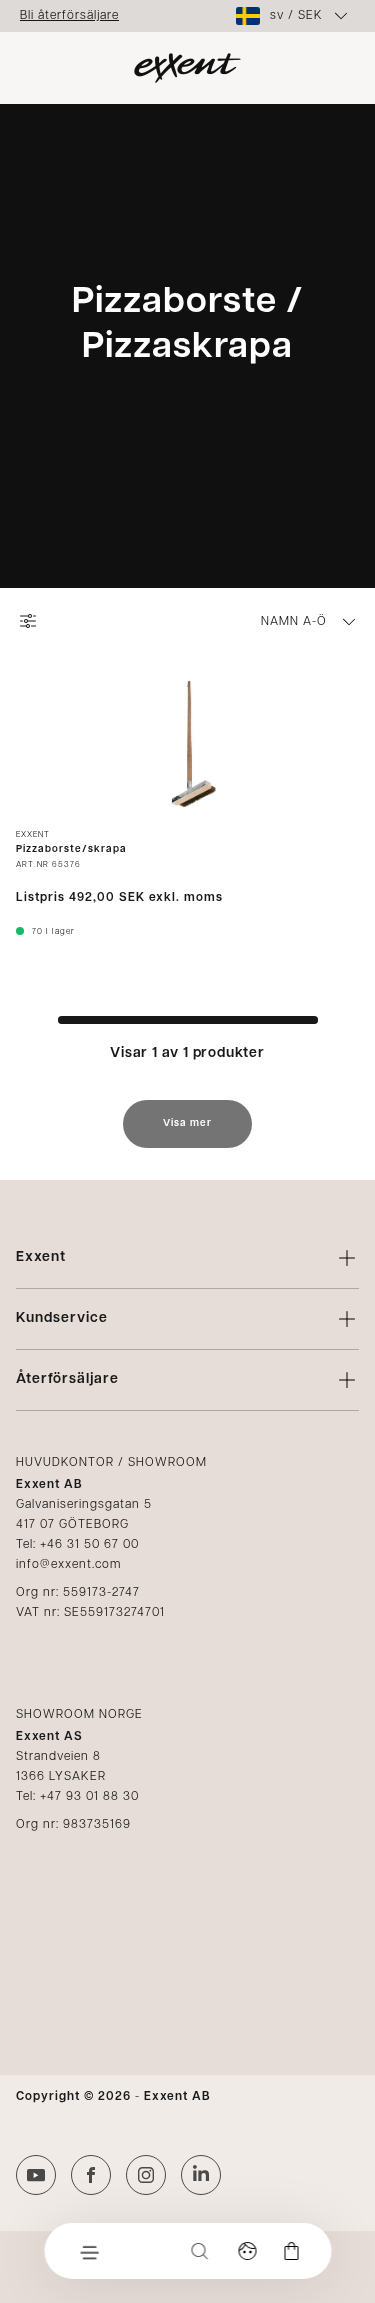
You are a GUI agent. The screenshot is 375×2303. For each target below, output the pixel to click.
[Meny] (88, 2251)
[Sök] (199, 2251)
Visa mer (187, 1123)
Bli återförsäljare (69, 16)
